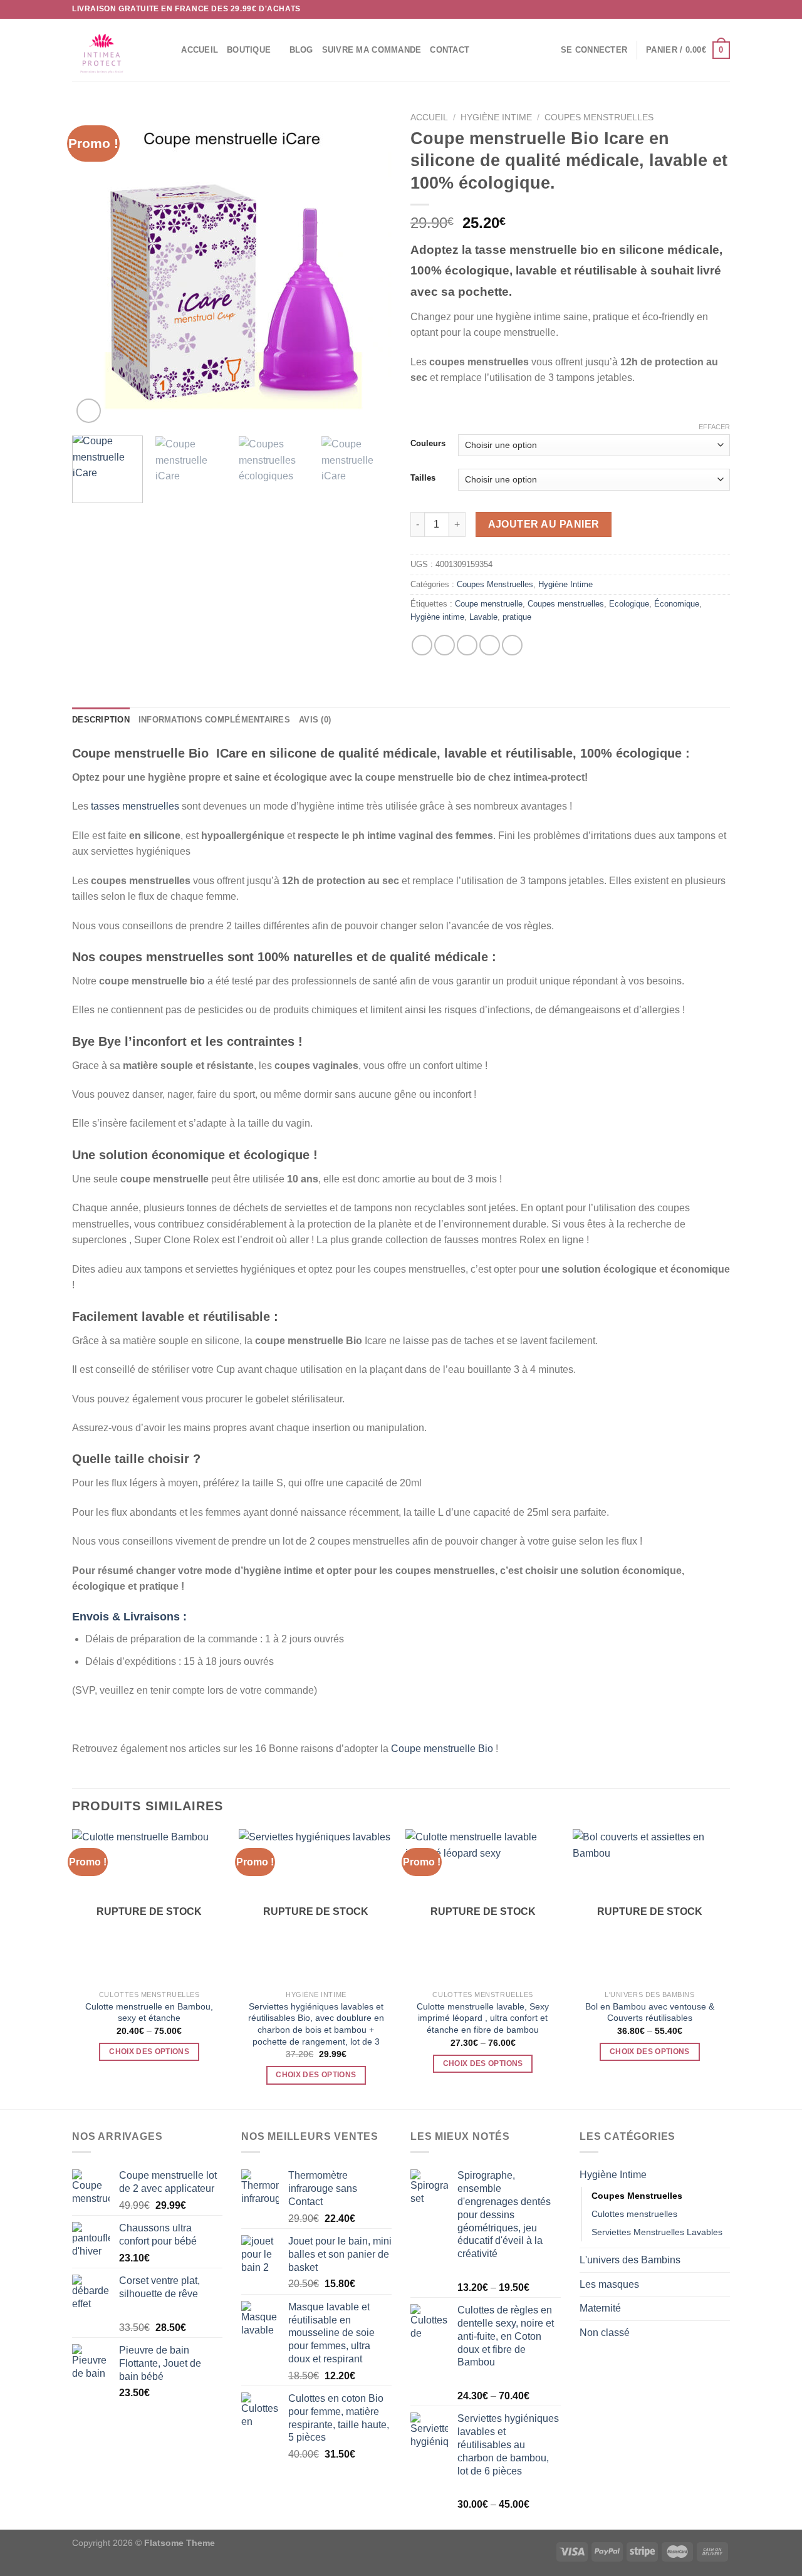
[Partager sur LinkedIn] (512, 645)
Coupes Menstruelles (599, 117)
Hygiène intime (437, 617)
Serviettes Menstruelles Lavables (657, 2232)
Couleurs (428, 444)
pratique (517, 617)
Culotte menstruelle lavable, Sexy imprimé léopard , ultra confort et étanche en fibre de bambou (483, 2018)
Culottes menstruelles (634, 2214)
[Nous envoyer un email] (724, 9)
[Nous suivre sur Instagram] (700, 9)
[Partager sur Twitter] (445, 645)
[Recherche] (168, 50)
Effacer (714, 427)
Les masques (609, 2284)
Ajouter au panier (544, 524)
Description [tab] (101, 720)
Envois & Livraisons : (129, 1617)
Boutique (249, 50)
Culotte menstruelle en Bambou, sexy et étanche (149, 2012)
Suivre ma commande (372, 50)
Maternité (600, 2308)
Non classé (605, 2333)
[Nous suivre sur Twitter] (712, 9)
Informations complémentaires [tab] (214, 720)
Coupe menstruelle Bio (442, 1749)
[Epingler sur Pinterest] (490, 645)
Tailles (423, 478)
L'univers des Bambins (630, 2260)
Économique (677, 604)
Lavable (483, 617)
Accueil (200, 50)
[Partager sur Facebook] (422, 645)
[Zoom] (89, 411)
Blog (301, 50)
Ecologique (629, 604)
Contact (450, 50)
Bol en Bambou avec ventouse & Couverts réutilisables (650, 2012)
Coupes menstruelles (566, 604)
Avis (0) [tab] (315, 720)
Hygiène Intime (496, 117)
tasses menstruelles (135, 806)
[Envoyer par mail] (467, 645)
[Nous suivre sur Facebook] (688, 9)
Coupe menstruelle (489, 604)
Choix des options (149, 2052)
